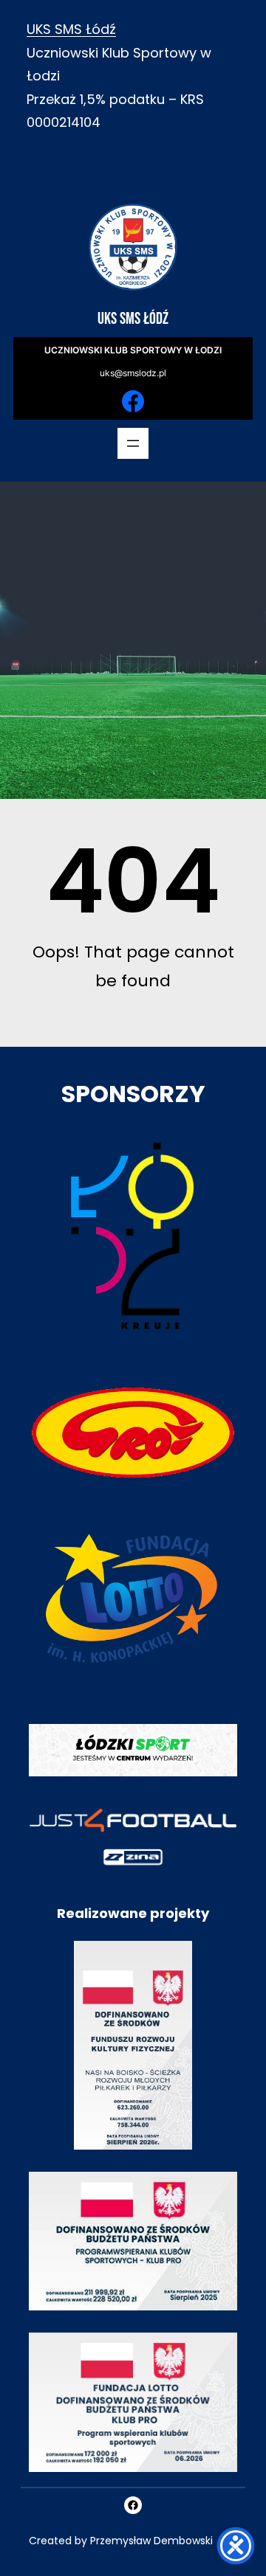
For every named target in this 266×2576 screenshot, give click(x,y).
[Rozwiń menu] (133, 443)
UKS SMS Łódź (71, 29)
